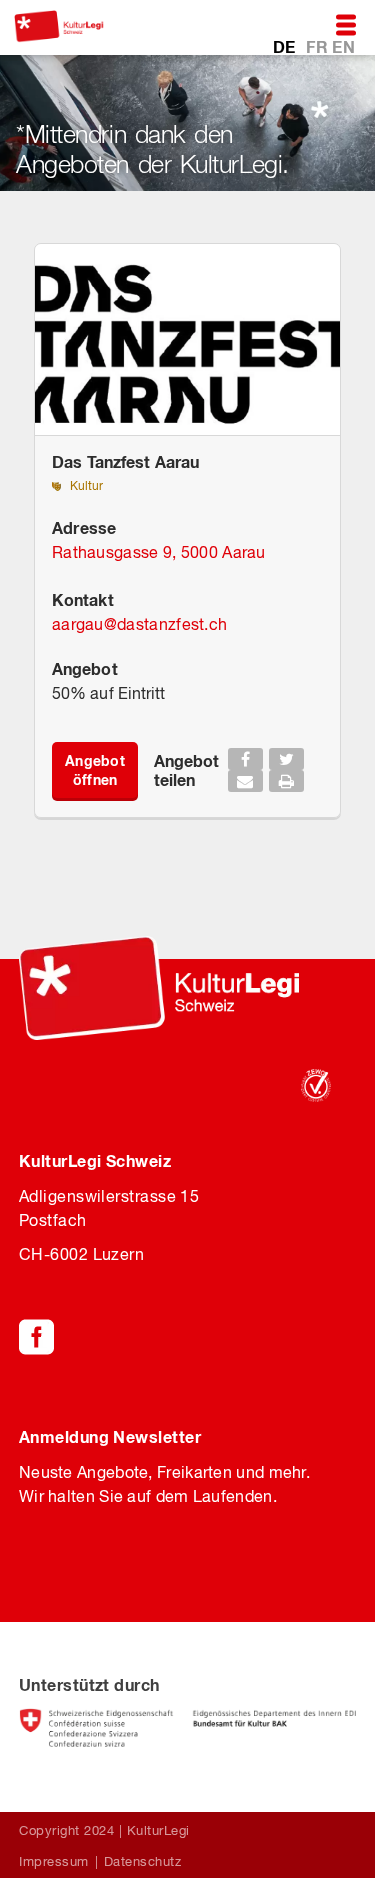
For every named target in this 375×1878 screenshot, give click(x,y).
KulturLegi (158, 1830)
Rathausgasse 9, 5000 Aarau (159, 552)
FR (319, 46)
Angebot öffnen (95, 770)
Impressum (54, 1861)
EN (343, 46)
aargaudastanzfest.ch (139, 624)
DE (286, 46)
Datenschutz (143, 1861)
